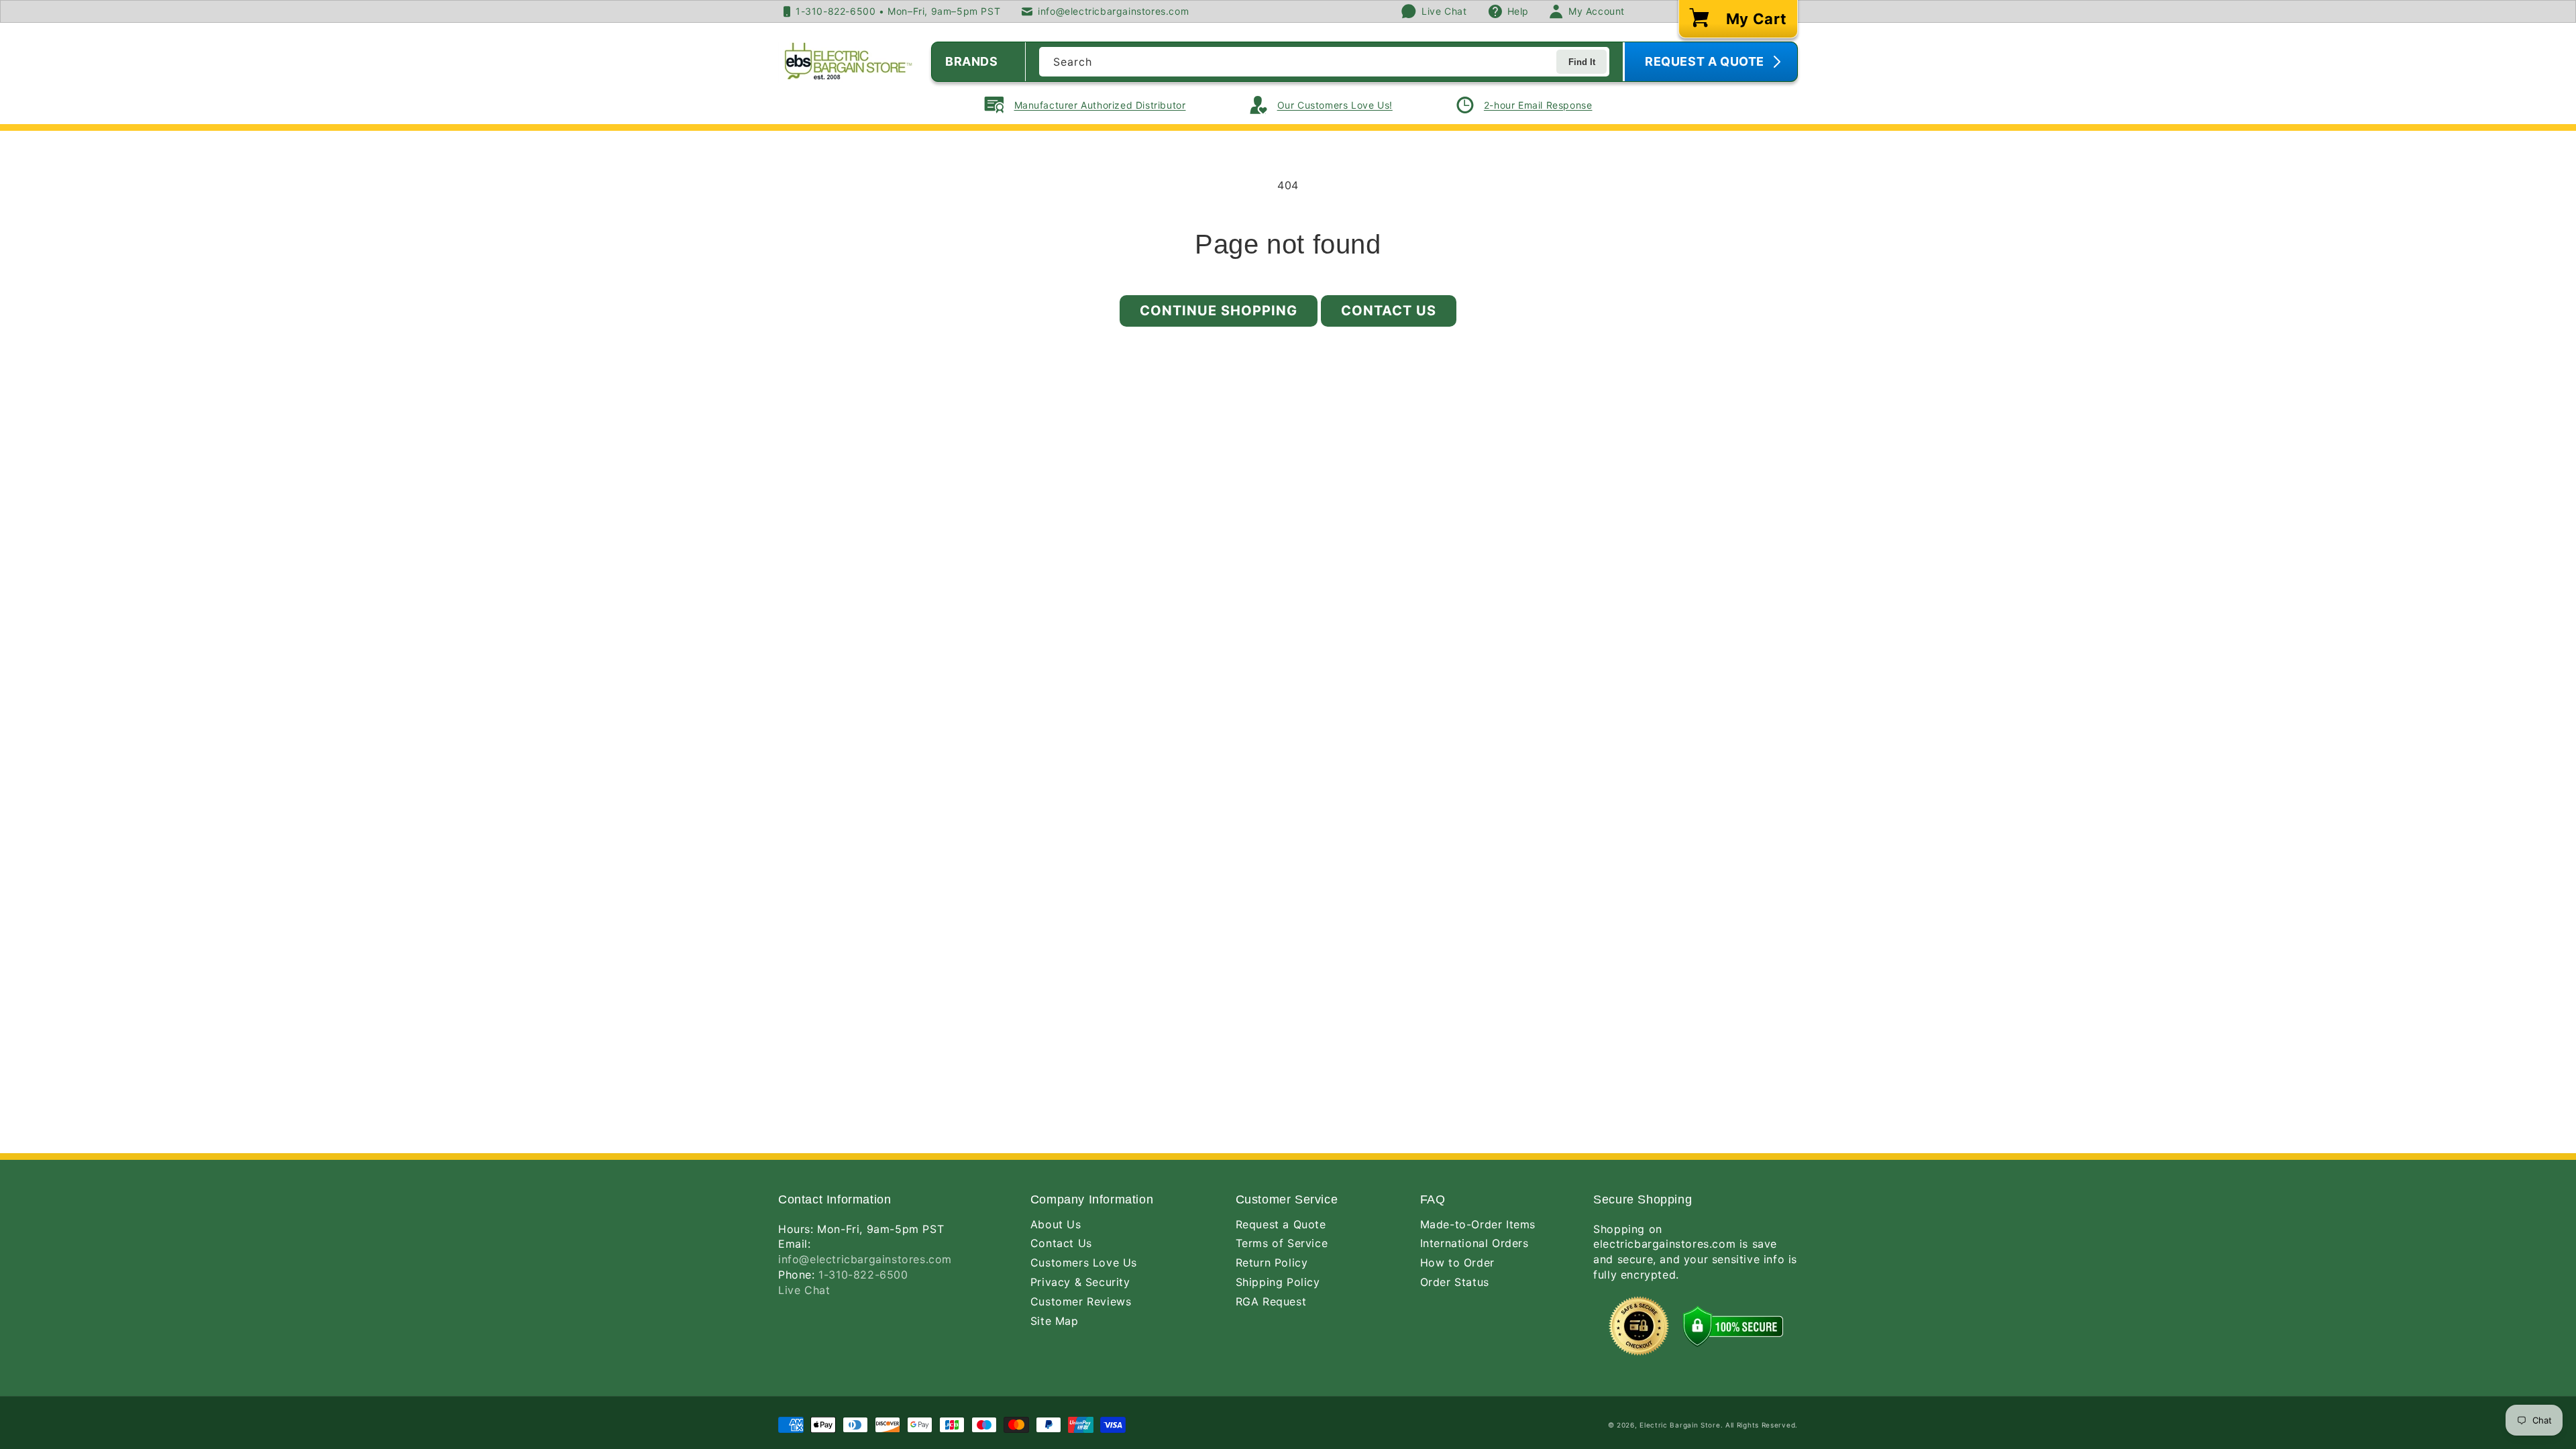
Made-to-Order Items (1478, 1224)
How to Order (1457, 1263)
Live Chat (804, 1290)
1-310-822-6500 (863, 1275)
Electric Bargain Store (1680, 1425)
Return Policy (1272, 1263)
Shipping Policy (1278, 1282)
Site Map (1055, 1321)
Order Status (1455, 1282)
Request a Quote (1281, 1224)
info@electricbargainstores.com (865, 1259)
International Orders (1474, 1243)
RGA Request (1271, 1301)
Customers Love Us (1084, 1263)
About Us (1056, 1224)
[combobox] (1324, 62)
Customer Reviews (1081, 1301)
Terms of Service (1282, 1243)
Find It (1582, 62)
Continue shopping (1219, 311)
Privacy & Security (1080, 1282)
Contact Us (1389, 311)
